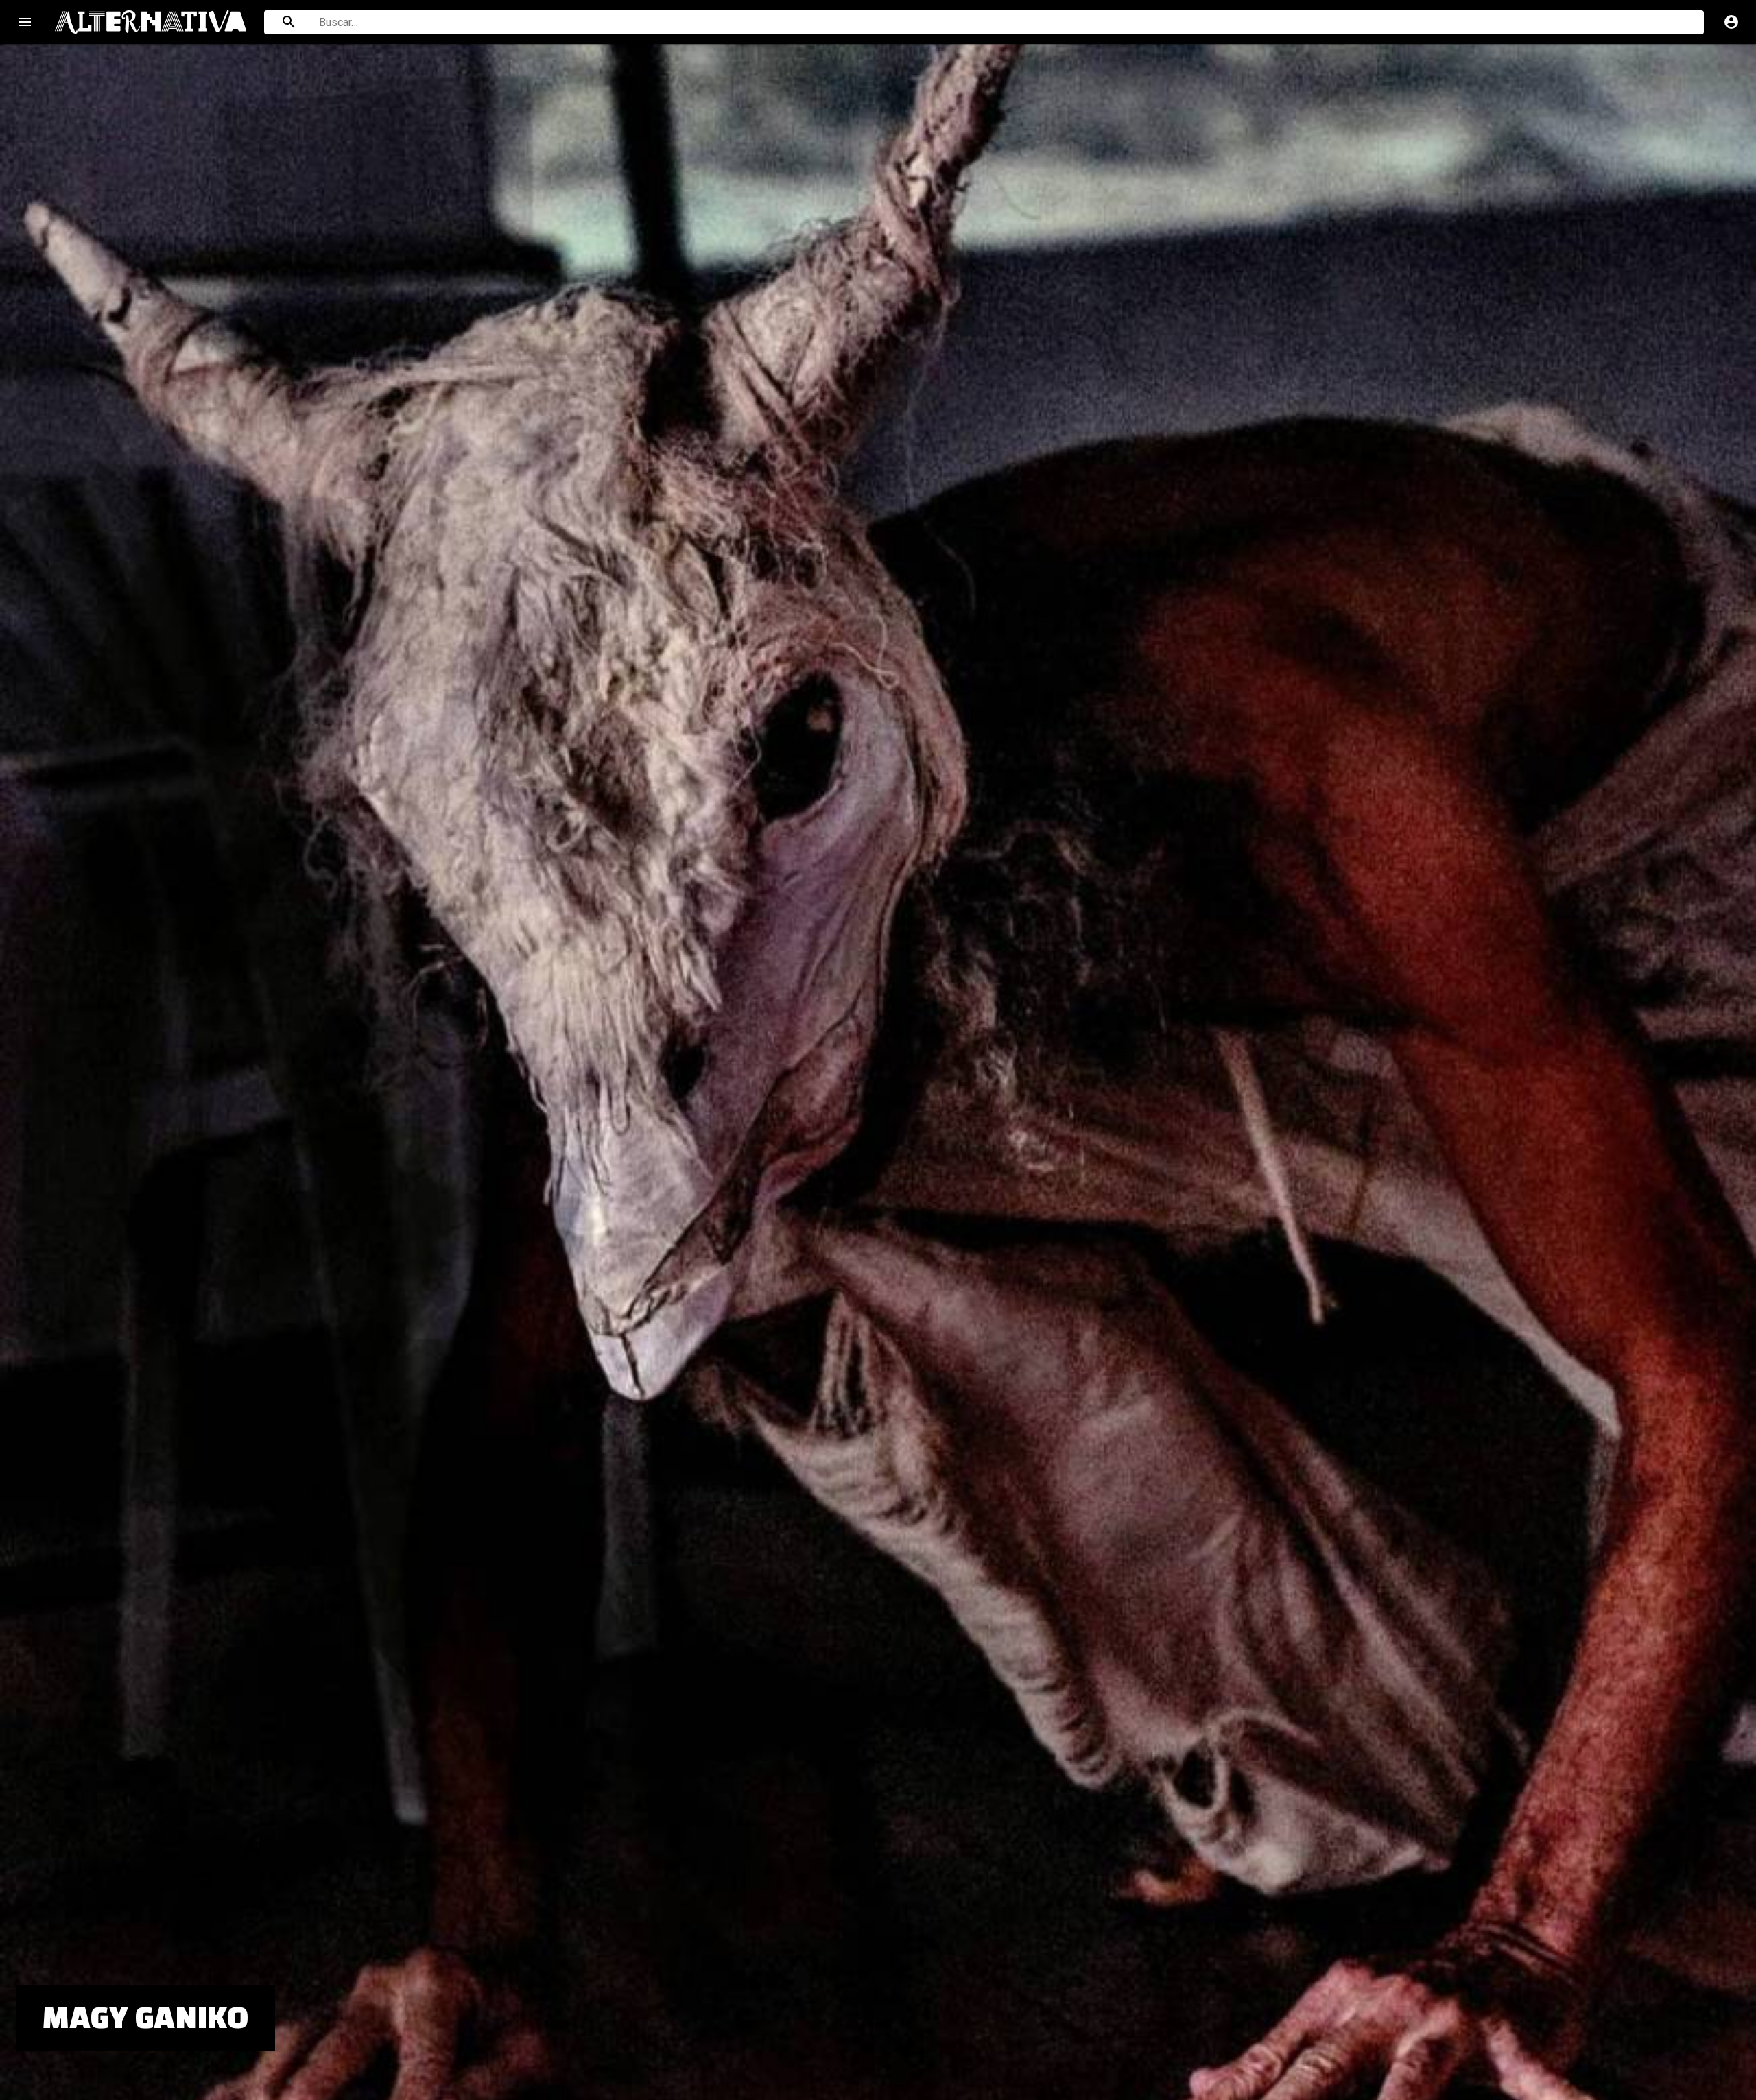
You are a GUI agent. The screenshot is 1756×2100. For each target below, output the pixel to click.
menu (25, 22)
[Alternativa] (151, 22)
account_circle (1731, 22)
